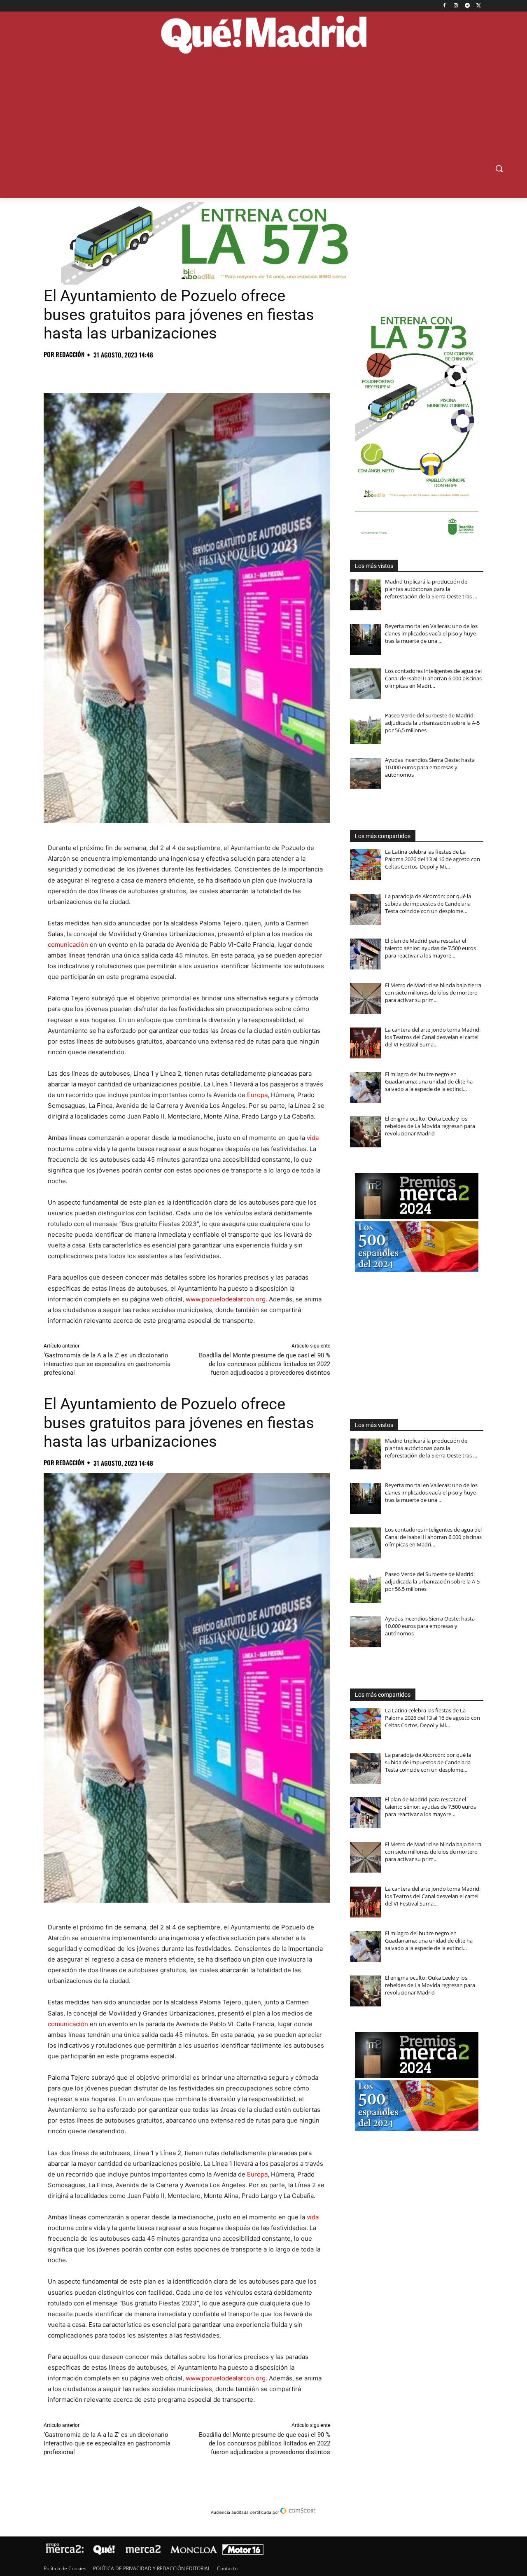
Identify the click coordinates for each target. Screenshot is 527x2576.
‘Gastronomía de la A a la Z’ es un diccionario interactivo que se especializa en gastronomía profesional (107, 1364)
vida (313, 1138)
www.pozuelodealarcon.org (226, 1299)
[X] (479, 6)
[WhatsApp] (109, 373)
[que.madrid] (263, 36)
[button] (499, 168)
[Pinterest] (90, 373)
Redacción (70, 354)
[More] (185, 373)
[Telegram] (467, 6)
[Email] (166, 373)
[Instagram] (456, 6)
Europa (257, 1095)
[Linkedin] (147, 373)
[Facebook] (444, 6)
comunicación (68, 945)
